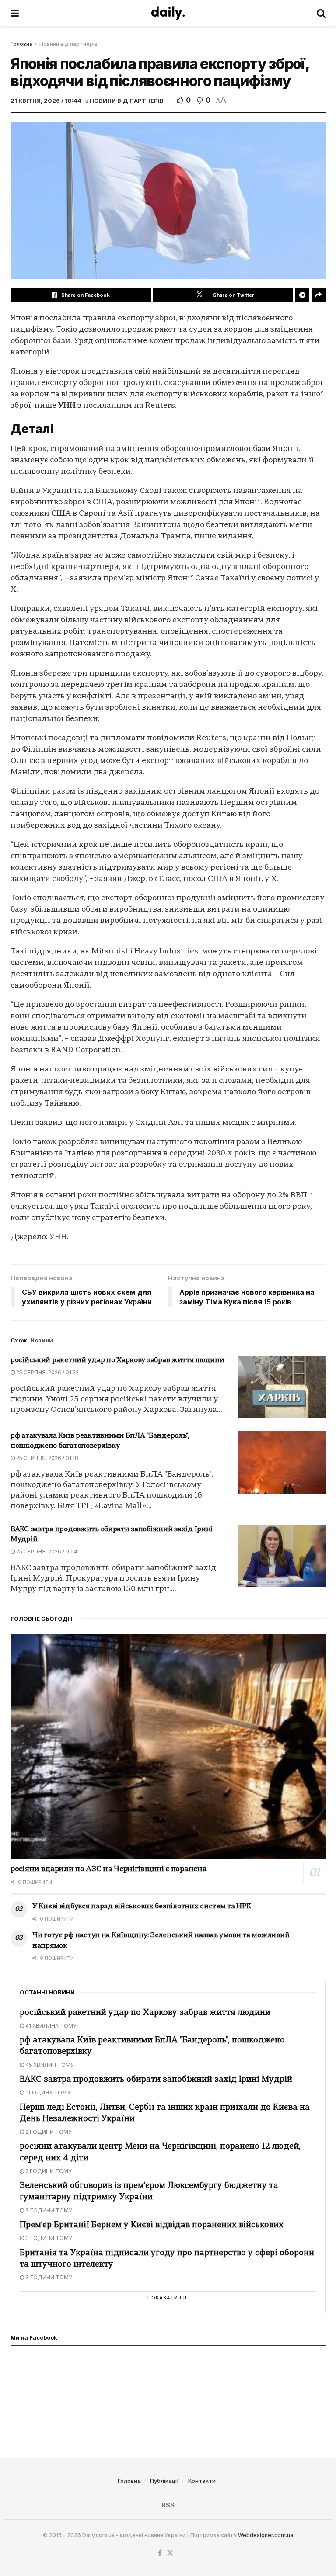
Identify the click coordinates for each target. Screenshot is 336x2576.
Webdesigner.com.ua (266, 2535)
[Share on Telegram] (302, 295)
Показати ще (168, 2298)
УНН (58, 1237)
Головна (21, 44)
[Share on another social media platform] (318, 295)
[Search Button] (321, 13)
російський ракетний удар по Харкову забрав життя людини (117, 1360)
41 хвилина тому (50, 2026)
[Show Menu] (15, 13)
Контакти (202, 2481)
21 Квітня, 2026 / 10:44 (46, 101)
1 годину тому (47, 2092)
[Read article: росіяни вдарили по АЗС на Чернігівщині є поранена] (168, 1746)
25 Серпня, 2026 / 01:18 (47, 1458)
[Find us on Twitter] (170, 2553)
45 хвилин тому (49, 2065)
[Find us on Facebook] (160, 2553)
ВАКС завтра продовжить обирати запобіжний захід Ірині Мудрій (156, 2080)
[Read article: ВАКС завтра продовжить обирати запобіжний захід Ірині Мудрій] (282, 1556)
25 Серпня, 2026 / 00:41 (47, 1551)
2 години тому (48, 2132)
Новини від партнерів (68, 44)
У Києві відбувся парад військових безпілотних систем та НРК (142, 1907)
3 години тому (48, 2210)
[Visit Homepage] (168, 13)
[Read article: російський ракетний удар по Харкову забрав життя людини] (282, 1387)
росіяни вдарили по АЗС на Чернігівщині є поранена (108, 1869)
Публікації (164, 2481)
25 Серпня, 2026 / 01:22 (47, 1372)
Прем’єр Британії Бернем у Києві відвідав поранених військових (152, 2225)
